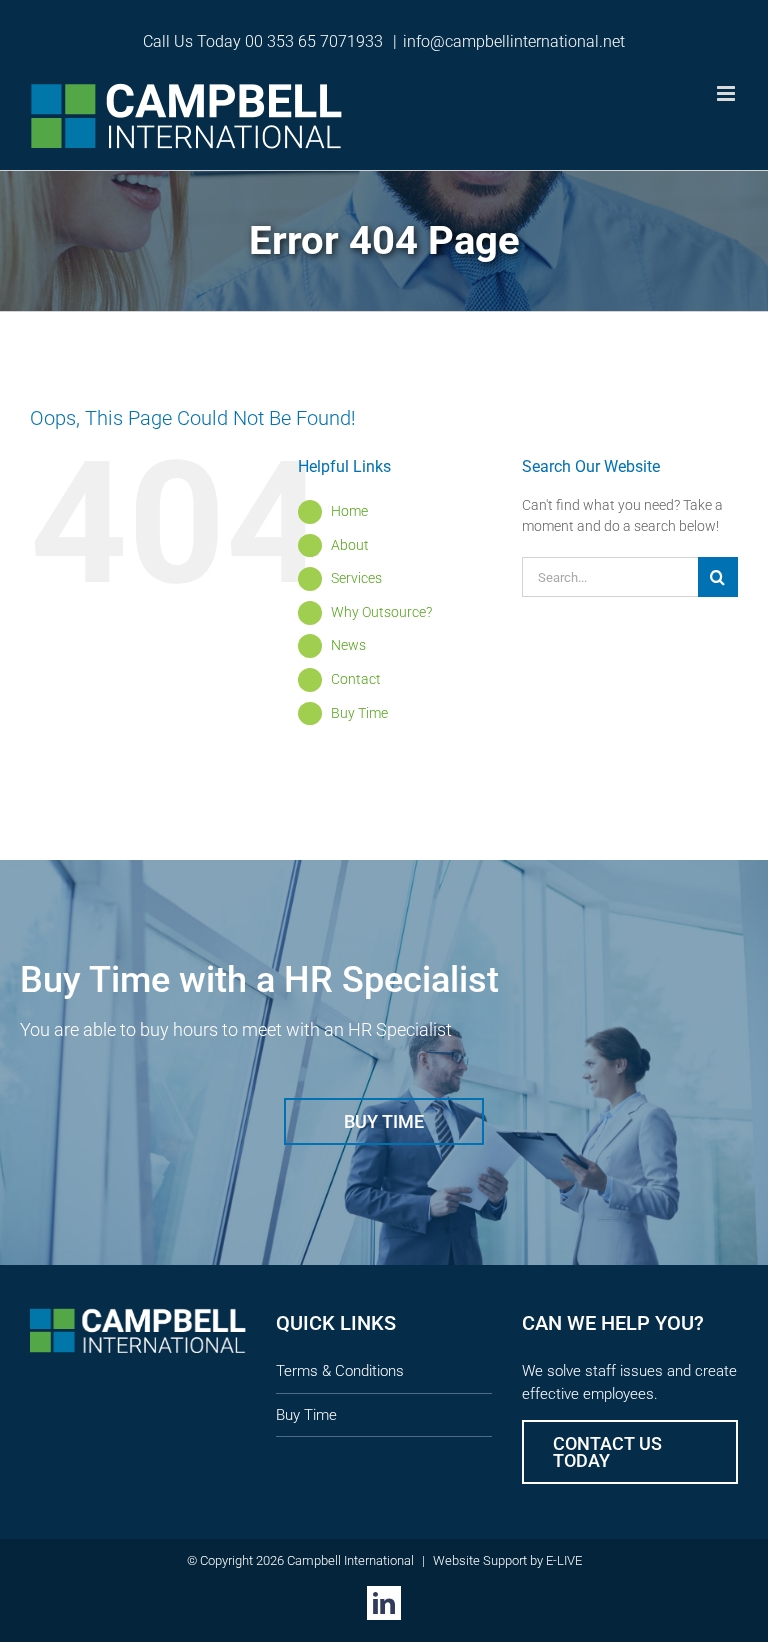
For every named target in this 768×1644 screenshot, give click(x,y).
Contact (356, 679)
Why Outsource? (381, 612)
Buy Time (359, 713)
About (350, 545)
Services (356, 578)
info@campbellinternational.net (514, 41)
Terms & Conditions (340, 1371)
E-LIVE (564, 1560)
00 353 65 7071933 (314, 41)
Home (349, 511)
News (348, 645)
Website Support (480, 1560)
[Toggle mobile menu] (727, 93)
